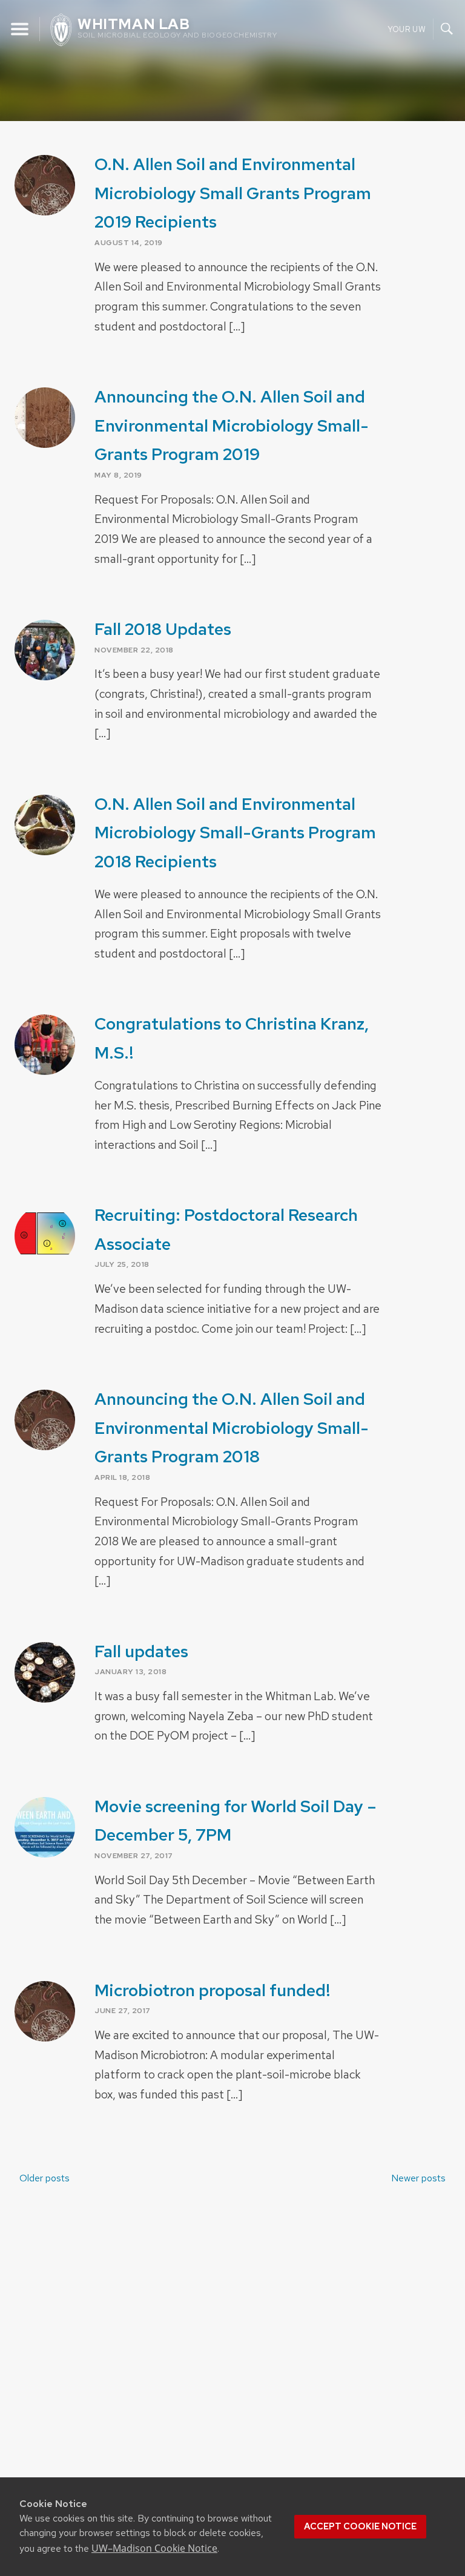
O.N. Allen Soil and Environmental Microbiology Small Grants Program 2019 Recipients (233, 193)
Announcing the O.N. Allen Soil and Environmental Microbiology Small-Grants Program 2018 (232, 1428)
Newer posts (418, 2178)
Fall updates (141, 1651)
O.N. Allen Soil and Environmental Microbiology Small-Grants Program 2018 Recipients (235, 833)
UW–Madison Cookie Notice (154, 2548)
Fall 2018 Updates (163, 629)
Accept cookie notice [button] (360, 2526)
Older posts (45, 2178)
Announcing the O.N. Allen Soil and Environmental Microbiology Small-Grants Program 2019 (232, 425)
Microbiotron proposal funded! (213, 1990)
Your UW (407, 29)
